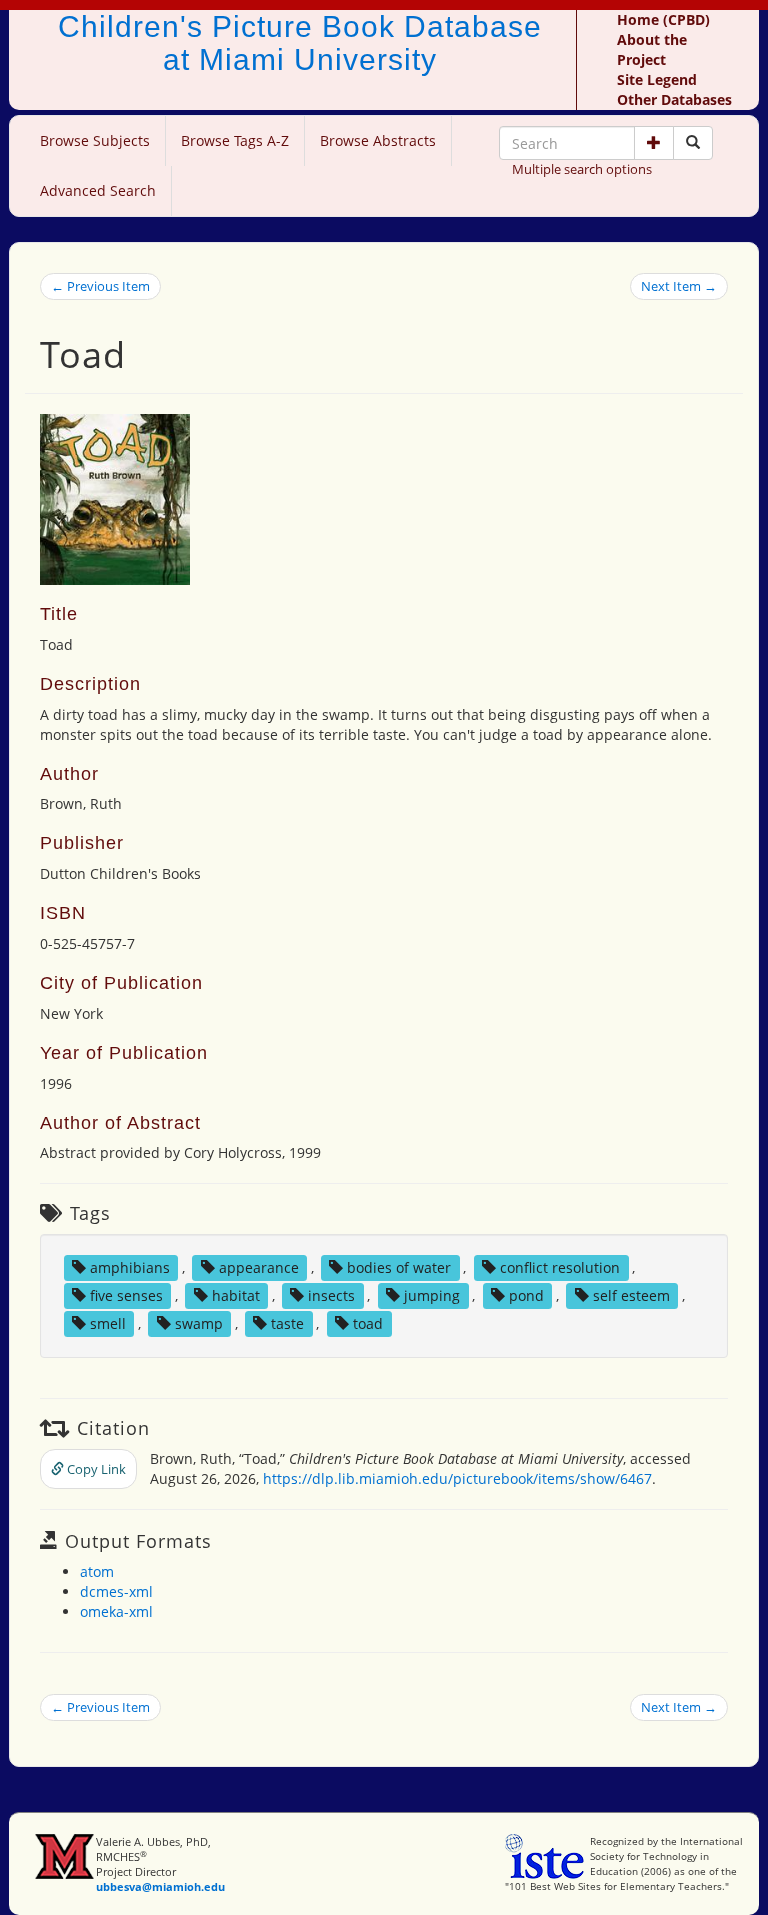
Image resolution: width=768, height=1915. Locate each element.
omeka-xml (116, 1611)
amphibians (130, 1267)
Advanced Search (98, 190)
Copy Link (95, 1469)
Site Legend (657, 79)
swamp (199, 1323)
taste (287, 1323)
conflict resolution (560, 1267)
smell (108, 1323)
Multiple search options (582, 169)
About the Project (652, 49)
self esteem (631, 1295)
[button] (654, 143)
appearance (259, 1267)
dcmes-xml (116, 1591)
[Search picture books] (693, 143)
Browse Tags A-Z (235, 140)
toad (368, 1323)
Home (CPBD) (663, 19)
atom (97, 1571)
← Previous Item (100, 286)
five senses (126, 1295)
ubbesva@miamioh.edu (160, 1886)
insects (331, 1295)
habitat (236, 1295)
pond (526, 1295)
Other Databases (674, 99)
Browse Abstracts (378, 140)
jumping (432, 1295)
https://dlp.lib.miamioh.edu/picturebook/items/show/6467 (457, 1478)
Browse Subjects (95, 140)
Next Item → (679, 286)
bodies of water (399, 1267)
